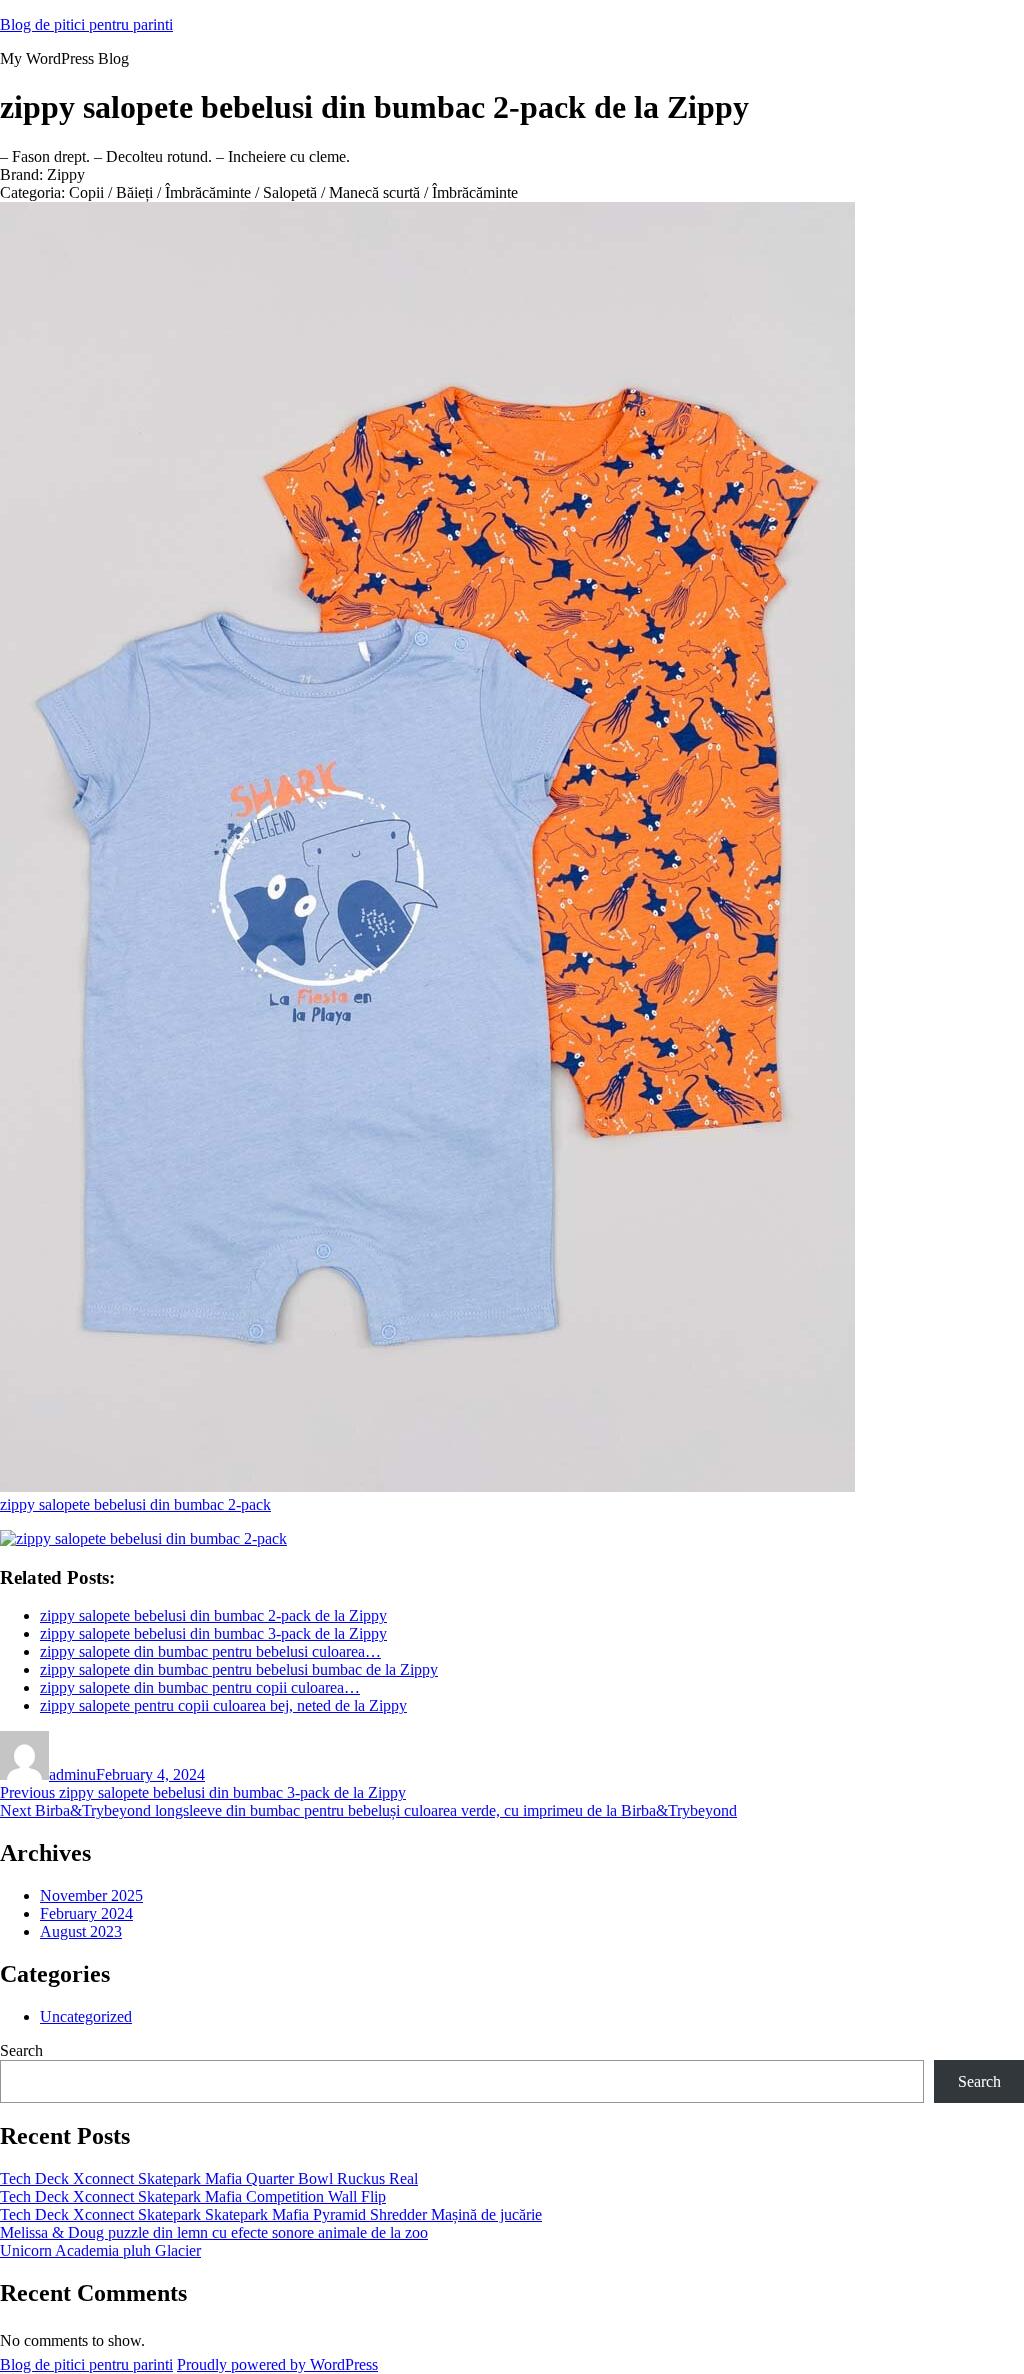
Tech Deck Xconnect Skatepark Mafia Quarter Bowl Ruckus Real (209, 2178)
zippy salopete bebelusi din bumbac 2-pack (135, 1504)
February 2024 (86, 1913)
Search (21, 2050)
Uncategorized (86, 2016)
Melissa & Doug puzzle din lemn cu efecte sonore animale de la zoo (214, 2232)
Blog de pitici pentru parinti (86, 24)
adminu (72, 1774)
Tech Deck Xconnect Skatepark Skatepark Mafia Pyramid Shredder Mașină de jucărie (271, 2214)
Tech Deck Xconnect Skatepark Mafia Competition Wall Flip (193, 2196)
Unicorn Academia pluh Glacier (100, 2250)
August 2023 (81, 1931)
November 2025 (91, 1895)
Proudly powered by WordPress (277, 2364)
